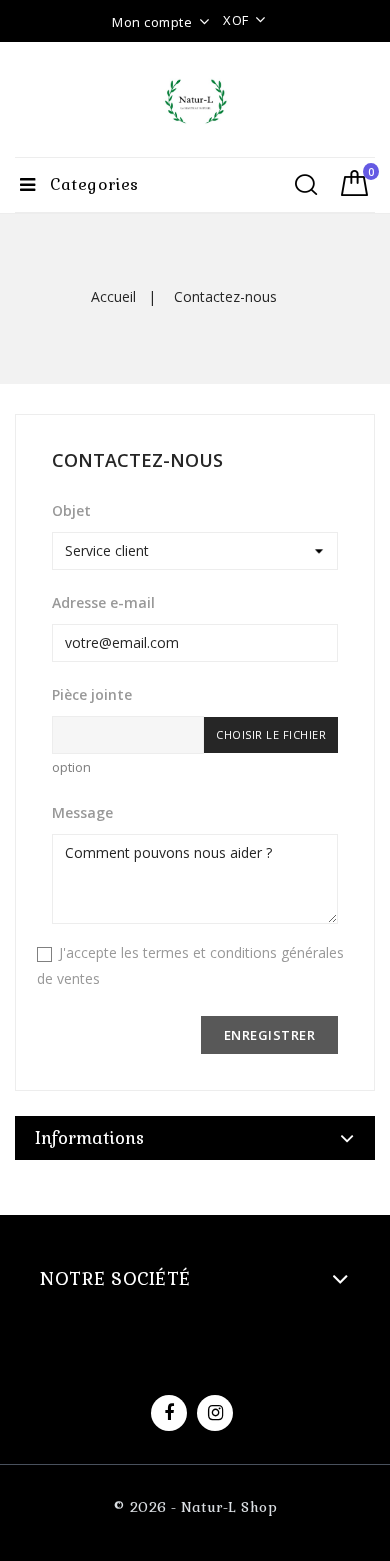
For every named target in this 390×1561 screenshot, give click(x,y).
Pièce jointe (92, 694)
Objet (71, 510)
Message (82, 812)
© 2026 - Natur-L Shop (195, 1507)
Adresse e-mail (103, 602)
